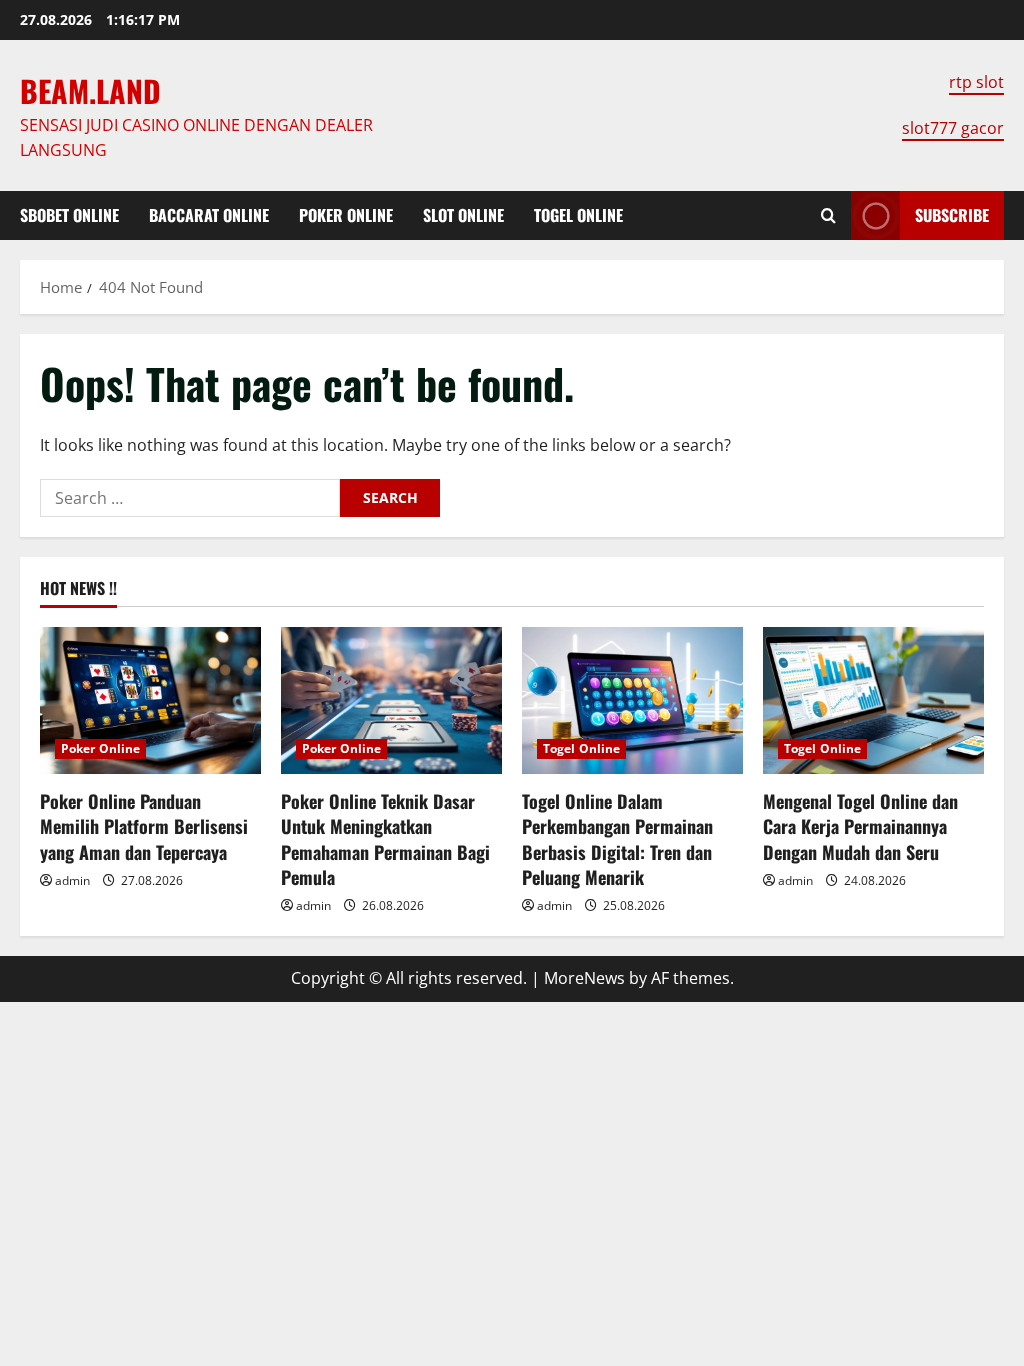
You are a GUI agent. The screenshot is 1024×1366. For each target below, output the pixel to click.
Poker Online (346, 215)
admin (72, 880)
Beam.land (90, 90)
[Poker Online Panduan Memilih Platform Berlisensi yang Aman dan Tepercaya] (150, 700)
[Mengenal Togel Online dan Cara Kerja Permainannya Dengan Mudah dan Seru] (873, 700)
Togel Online (578, 215)
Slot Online (463, 215)
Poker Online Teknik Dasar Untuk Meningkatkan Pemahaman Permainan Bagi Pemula (385, 839)
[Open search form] (828, 215)
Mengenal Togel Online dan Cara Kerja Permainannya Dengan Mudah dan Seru (860, 826)
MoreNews (584, 978)
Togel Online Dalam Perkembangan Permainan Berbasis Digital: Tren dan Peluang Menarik (617, 839)
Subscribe (952, 215)
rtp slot (976, 82)
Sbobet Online (69, 215)
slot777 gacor (953, 128)
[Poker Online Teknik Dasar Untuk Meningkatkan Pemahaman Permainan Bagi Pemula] (391, 700)
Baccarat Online (209, 215)
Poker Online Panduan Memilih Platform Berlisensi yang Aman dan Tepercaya (144, 826)
